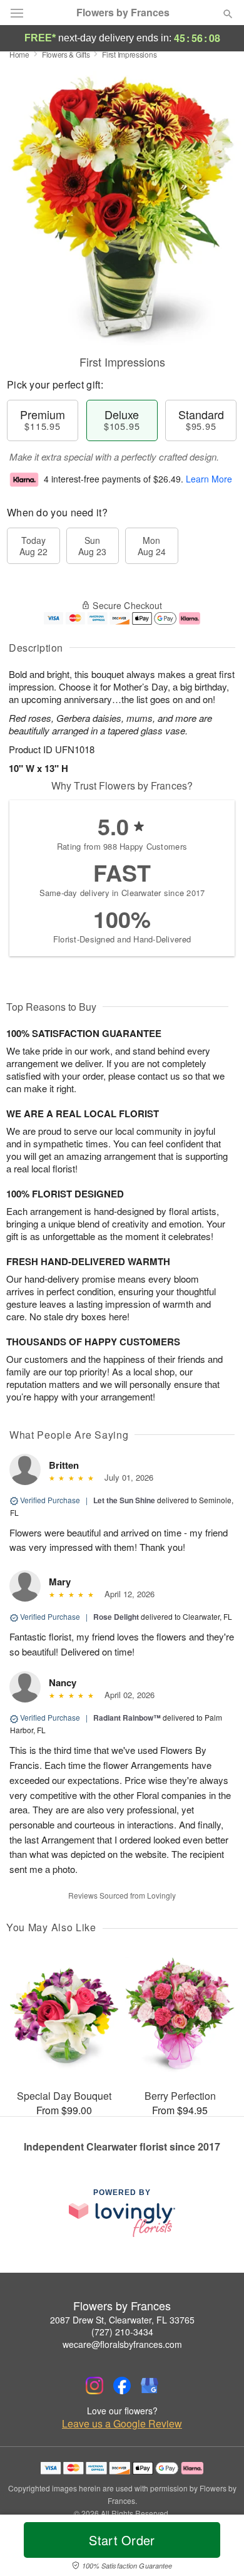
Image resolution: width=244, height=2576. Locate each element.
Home (19, 54)
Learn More (209, 479)
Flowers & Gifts (66, 54)
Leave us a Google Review (122, 2424)
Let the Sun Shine (124, 1500)
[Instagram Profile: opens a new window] (94, 2386)
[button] (217, 2548)
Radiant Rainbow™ (127, 1718)
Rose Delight (116, 1617)
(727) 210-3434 (122, 2332)
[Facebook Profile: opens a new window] (122, 2386)
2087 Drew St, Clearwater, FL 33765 (122, 2320)
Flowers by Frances (123, 13)
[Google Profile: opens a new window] (150, 2386)
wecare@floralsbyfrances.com (122, 2344)
